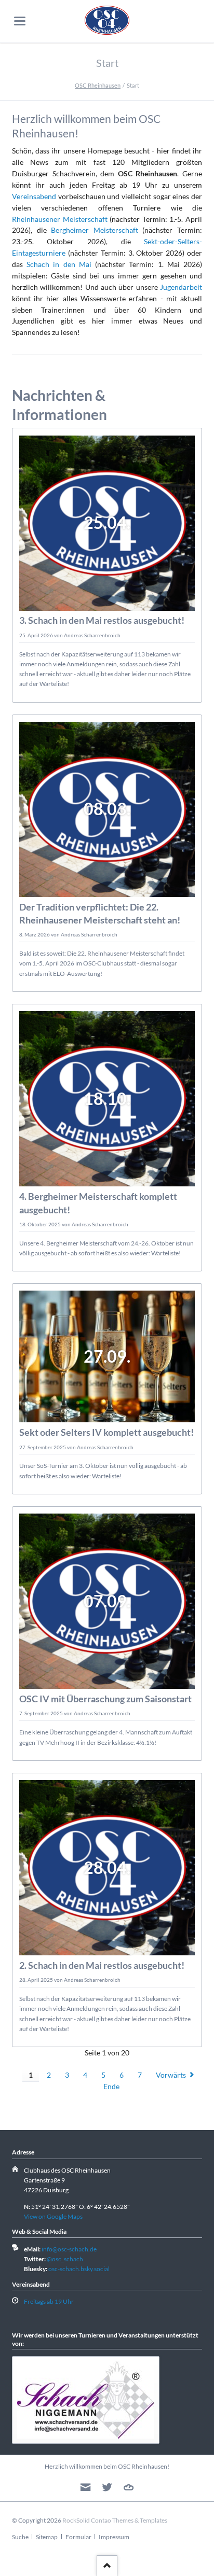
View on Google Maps (53, 2216)
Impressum (114, 2537)
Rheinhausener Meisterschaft (60, 219)
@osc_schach (65, 2259)
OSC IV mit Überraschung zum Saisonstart (105, 1699)
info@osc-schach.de (69, 2249)
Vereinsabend (34, 196)
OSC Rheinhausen (98, 85)
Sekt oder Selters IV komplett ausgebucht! (106, 1432)
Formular (78, 2537)
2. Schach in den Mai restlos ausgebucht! (102, 1965)
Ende (111, 2086)
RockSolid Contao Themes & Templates (115, 2520)
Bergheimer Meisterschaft (95, 230)
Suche (20, 2537)
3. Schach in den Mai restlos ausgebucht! (102, 620)
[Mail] (85, 2488)
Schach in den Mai (59, 264)
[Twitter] (107, 2488)
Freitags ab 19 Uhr (49, 2301)
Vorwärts (171, 2075)
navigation (20, 21)
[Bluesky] (129, 2488)
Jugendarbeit (181, 287)
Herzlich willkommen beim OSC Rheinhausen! (107, 2466)
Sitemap (47, 2537)
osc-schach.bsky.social (79, 2269)
